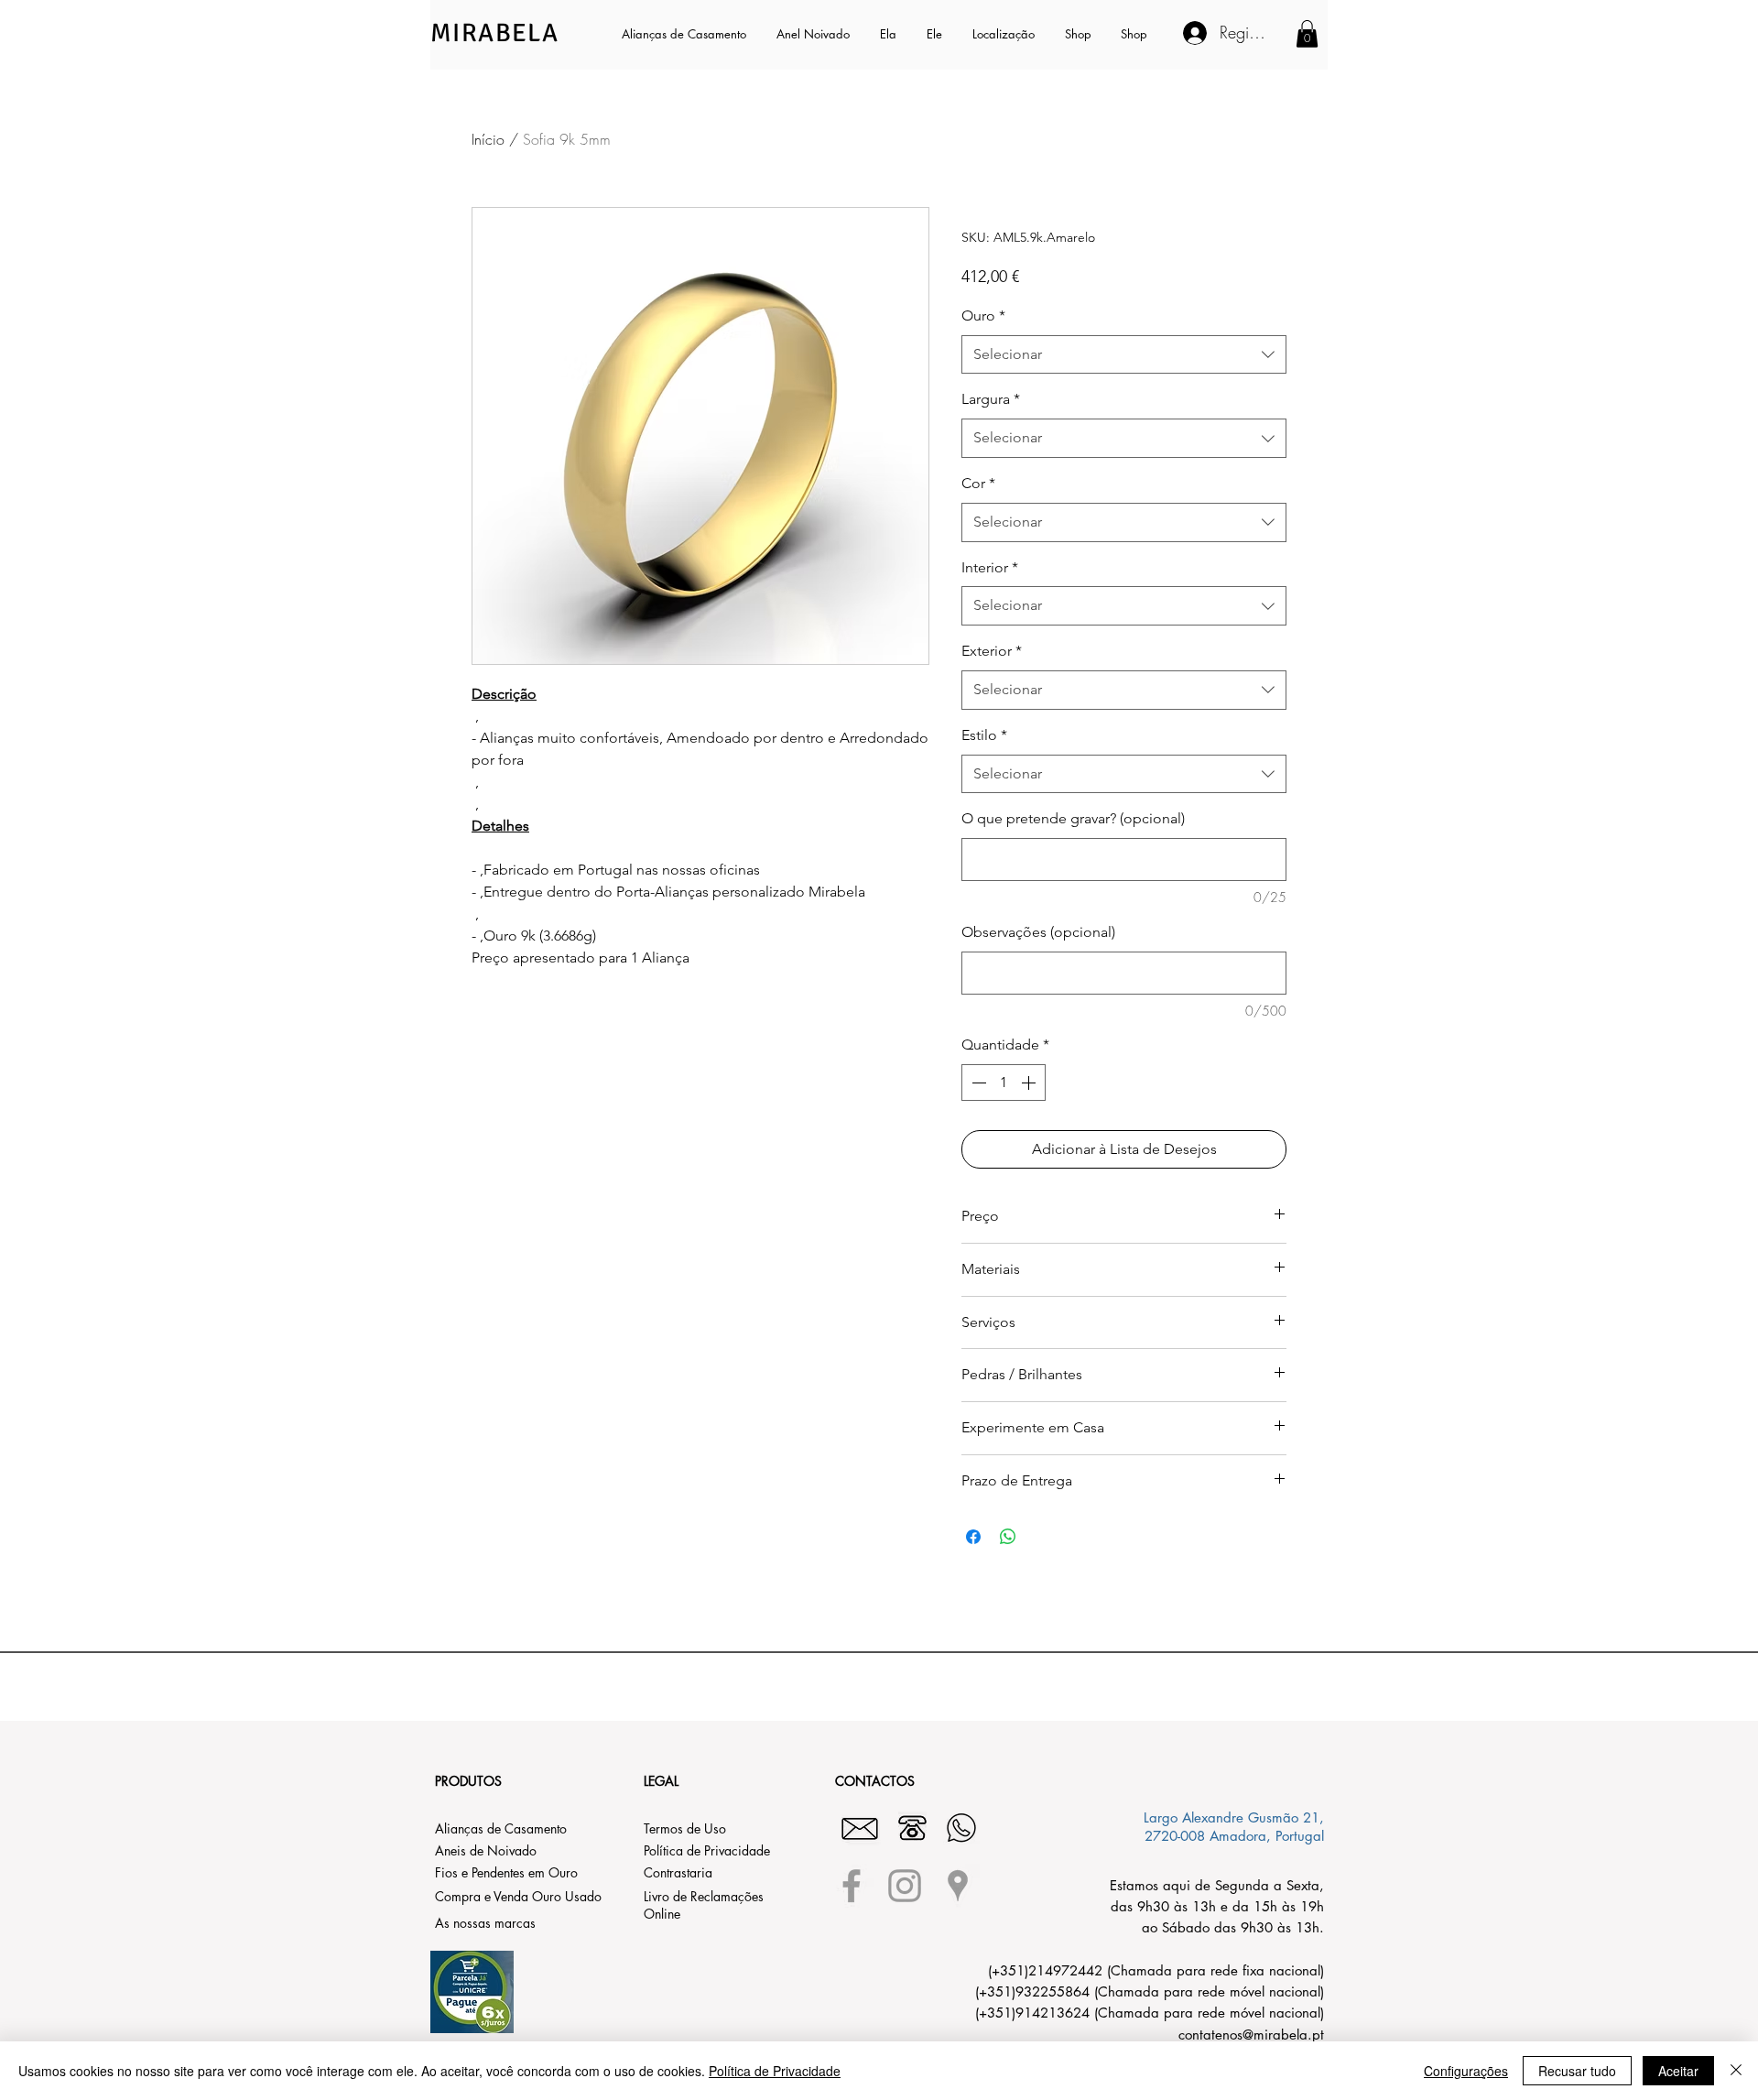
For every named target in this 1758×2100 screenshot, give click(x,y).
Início (488, 139)
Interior (990, 567)
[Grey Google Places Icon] (958, 1886)
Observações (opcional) (1038, 932)
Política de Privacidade (775, 2071)
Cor (978, 483)
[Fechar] (1736, 2071)
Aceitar (1678, 2071)
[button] (890, 34)
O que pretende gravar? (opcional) (1073, 818)
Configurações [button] (1466, 2071)
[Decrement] (977, 1083)
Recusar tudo (1577, 2071)
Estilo (984, 735)
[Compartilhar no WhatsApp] (1008, 1537)
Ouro (983, 316)
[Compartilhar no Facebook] (973, 1537)
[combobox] (1124, 355)
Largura (991, 399)
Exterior (992, 651)
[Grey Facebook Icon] (852, 1886)
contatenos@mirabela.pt (1251, 2035)
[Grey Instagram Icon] (905, 1886)
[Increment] (1030, 1083)
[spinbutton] (1004, 1083)
